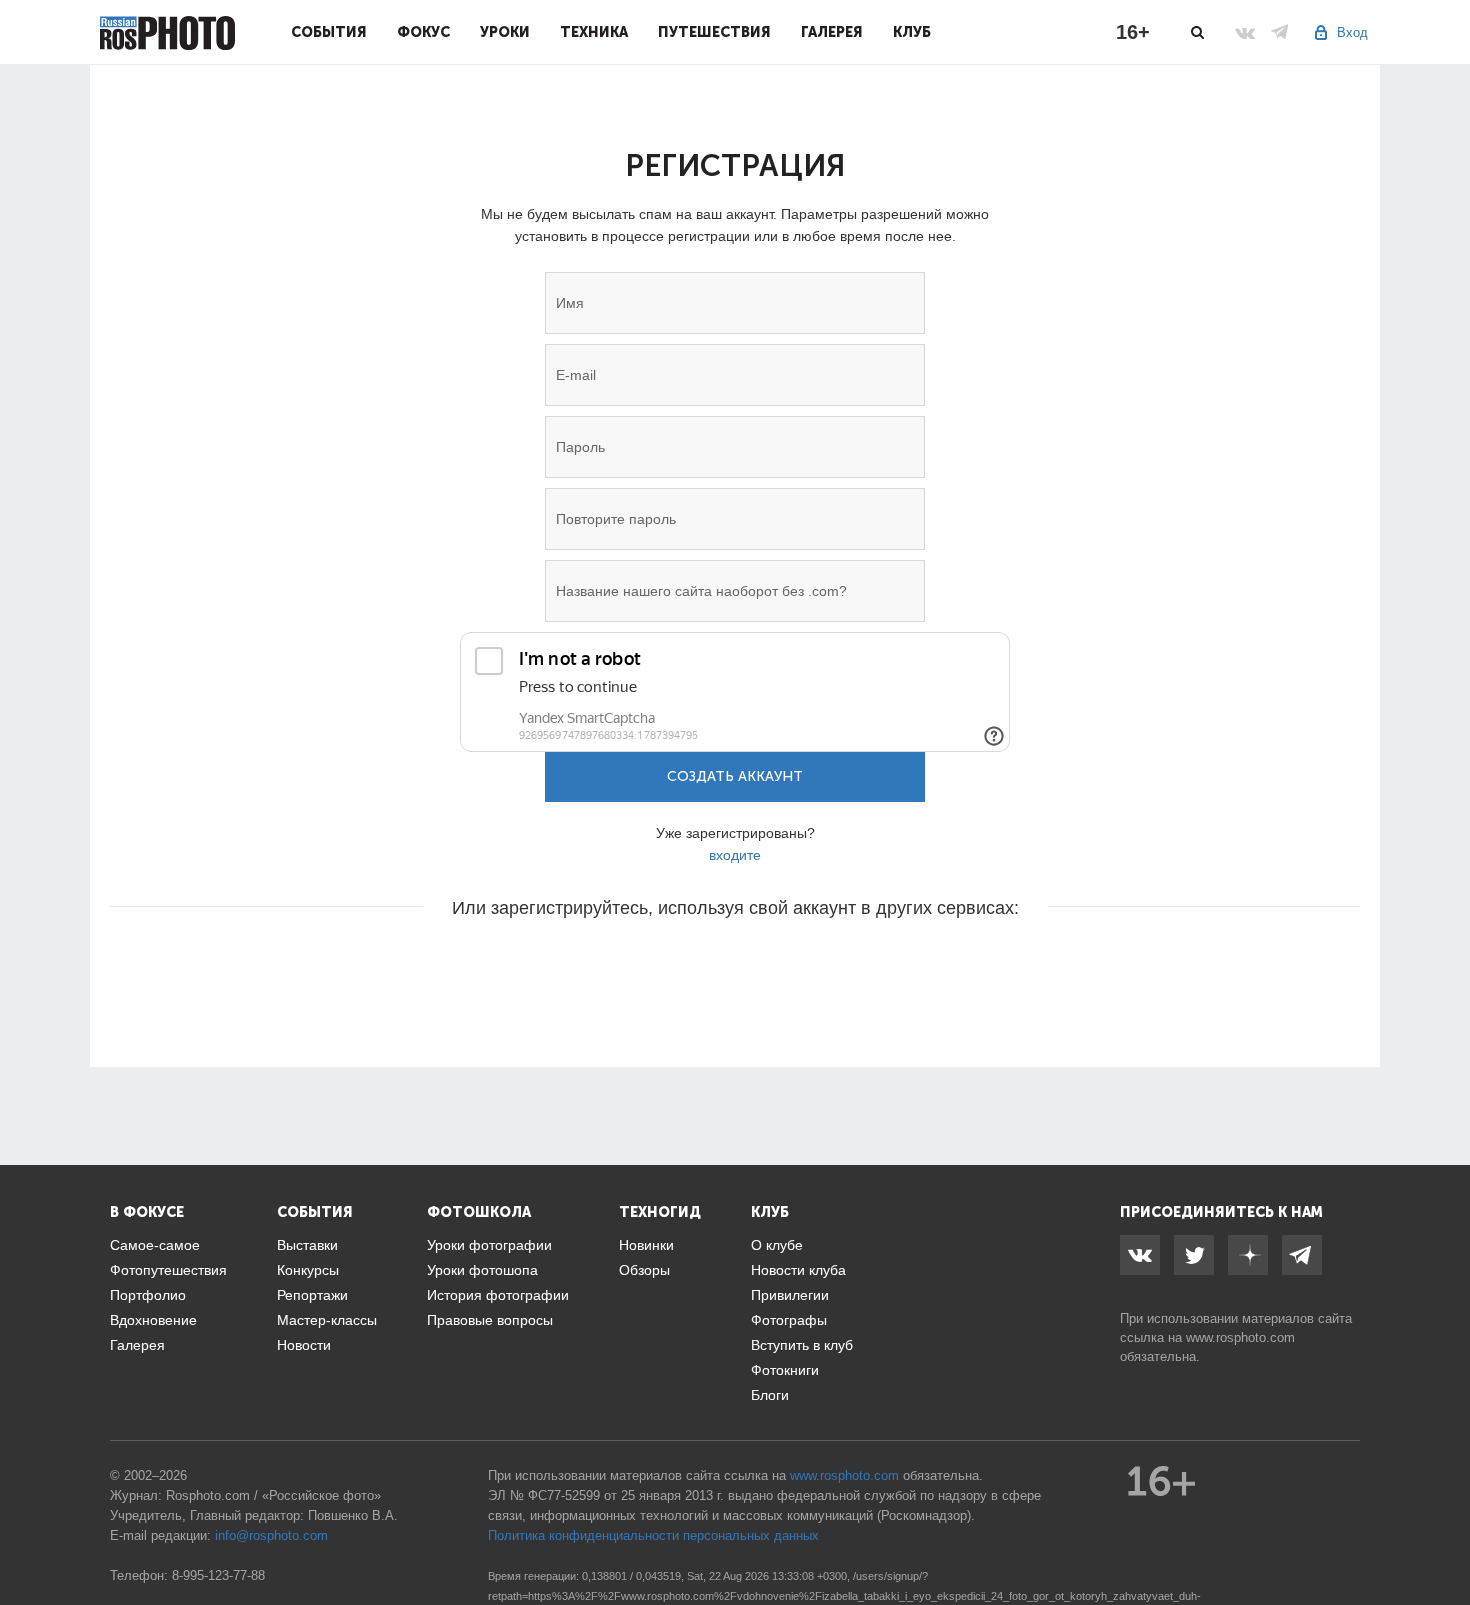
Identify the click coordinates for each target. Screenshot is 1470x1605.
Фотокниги (785, 1370)
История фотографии (498, 1295)
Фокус (423, 32)
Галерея (832, 32)
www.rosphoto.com (1240, 1337)
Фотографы (789, 1320)
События (329, 32)
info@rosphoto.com (271, 1535)
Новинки (646, 1245)
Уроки (505, 32)
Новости (304, 1345)
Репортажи (312, 1295)
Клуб (912, 32)
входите (735, 855)
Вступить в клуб (802, 1345)
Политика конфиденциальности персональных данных (653, 1535)
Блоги (770, 1395)
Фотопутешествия (168, 1270)
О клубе (777, 1245)
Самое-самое (155, 1245)
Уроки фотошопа (482, 1270)
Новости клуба (798, 1270)
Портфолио (148, 1295)
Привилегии (790, 1295)
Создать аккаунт (735, 776)
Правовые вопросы (490, 1320)
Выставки (307, 1245)
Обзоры (644, 1270)
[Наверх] (1444, 1539)
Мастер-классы (327, 1320)
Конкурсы (308, 1270)
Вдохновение (153, 1320)
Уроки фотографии (489, 1245)
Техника (594, 32)
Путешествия (714, 32)
